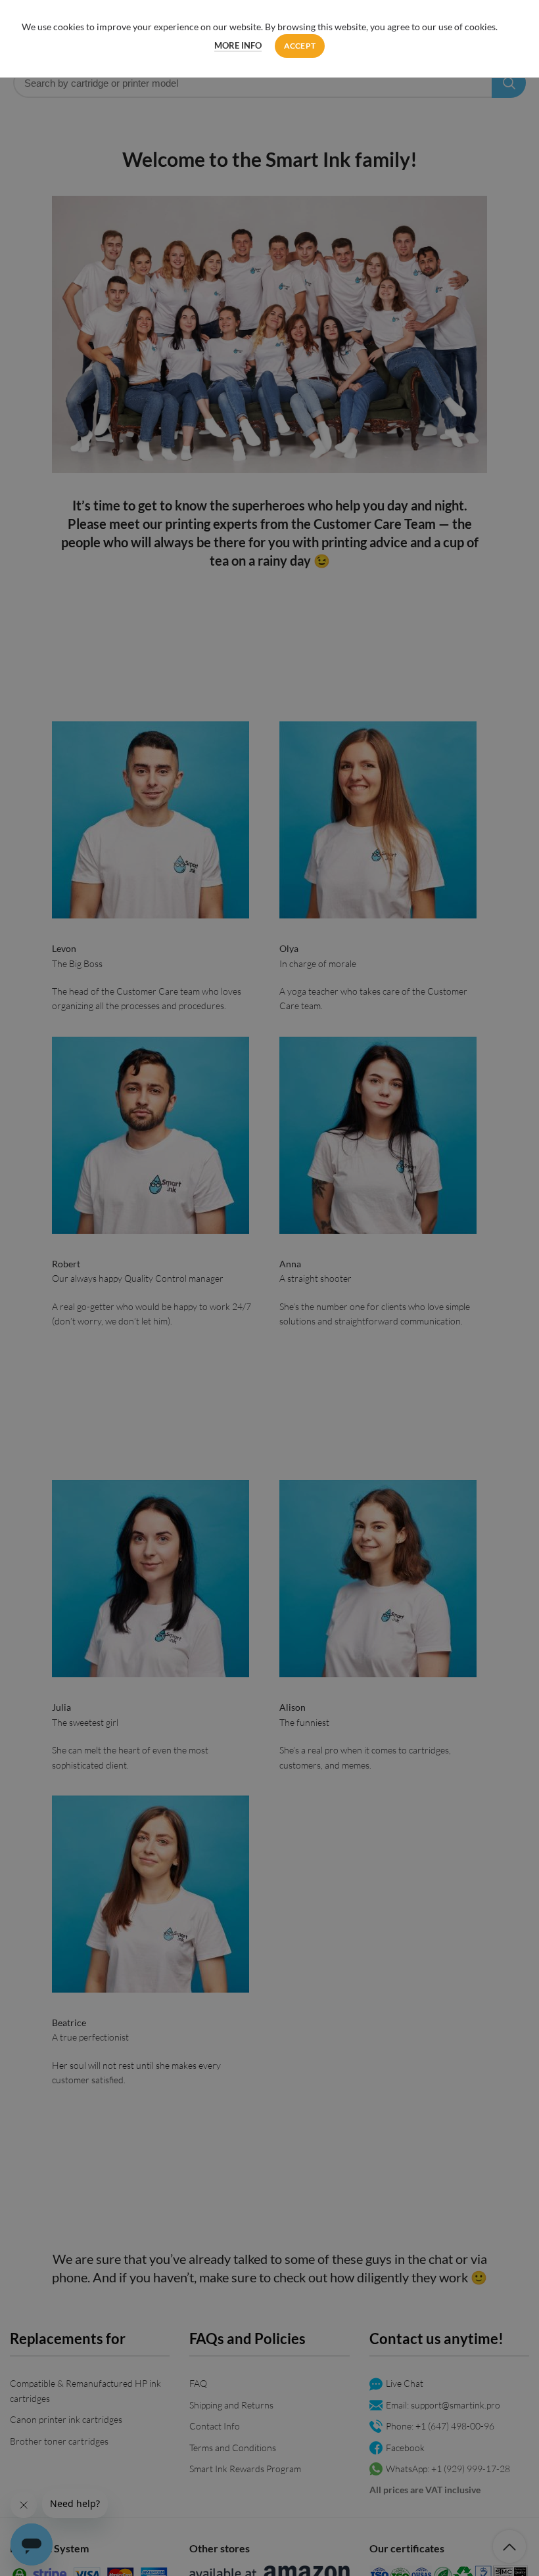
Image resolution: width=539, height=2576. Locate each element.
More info (238, 45)
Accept (300, 46)
